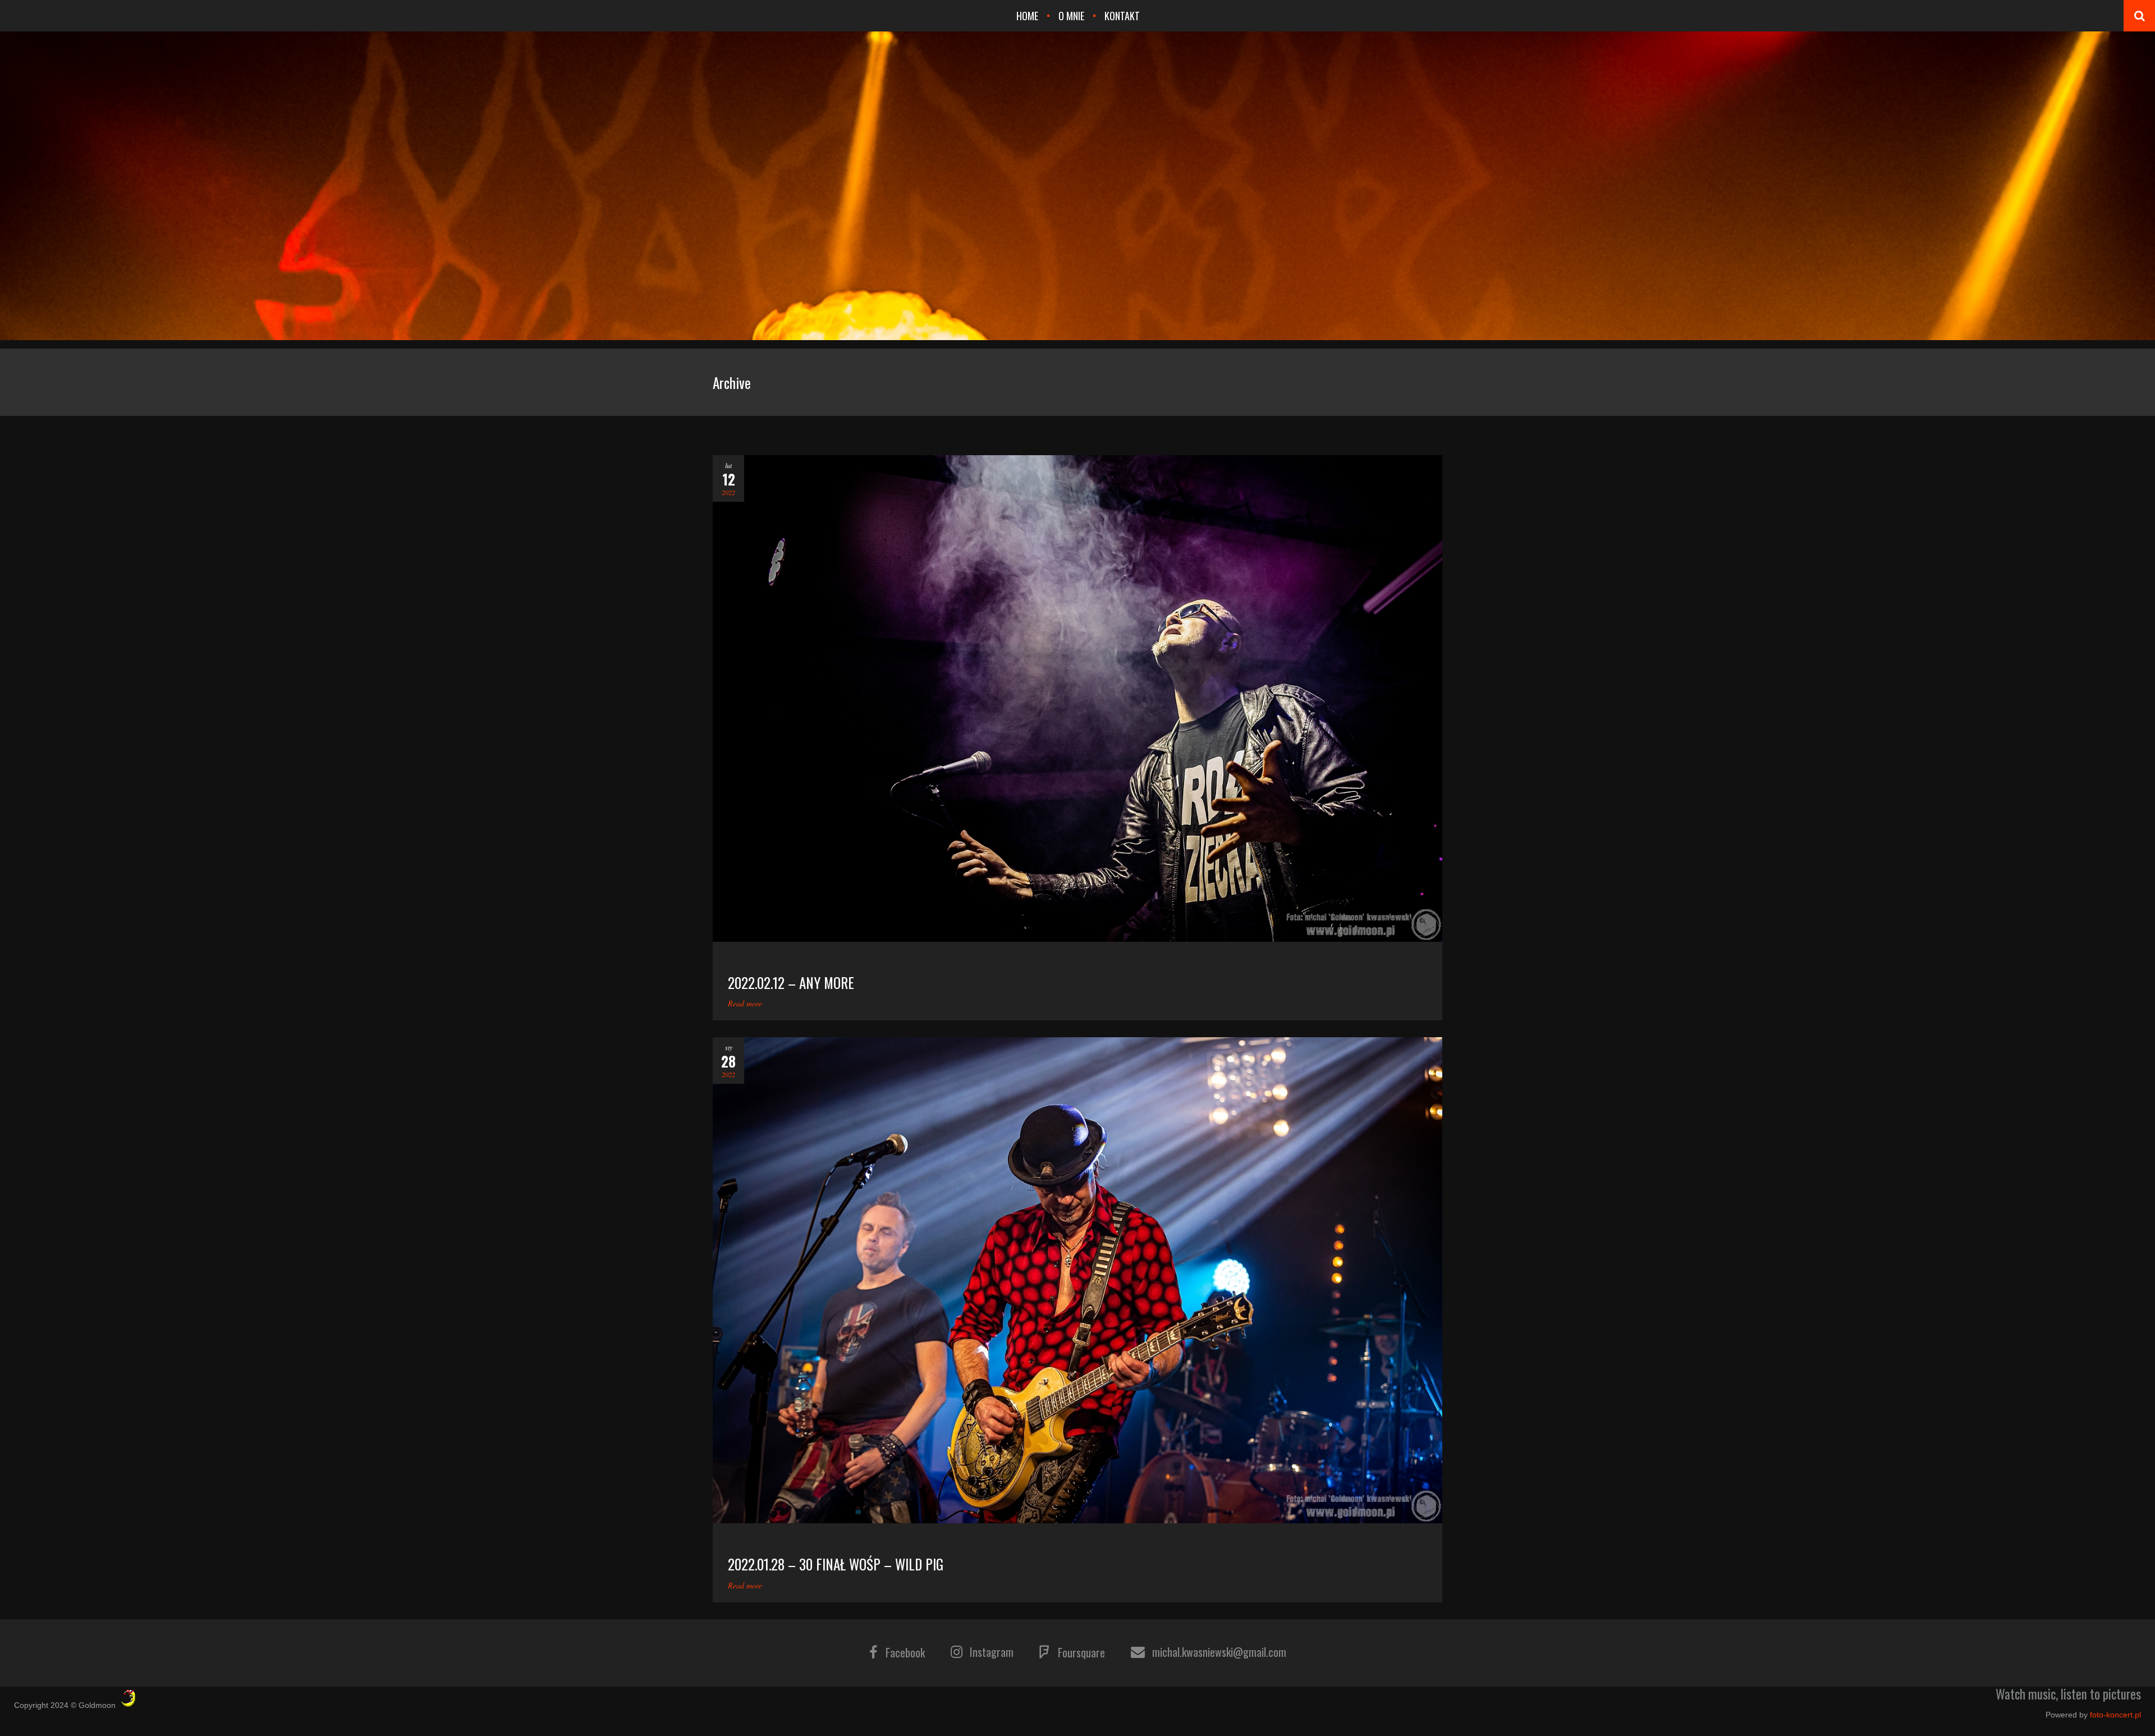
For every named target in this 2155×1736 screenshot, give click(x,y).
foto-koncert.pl (2115, 1715)
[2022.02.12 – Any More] (1077, 698)
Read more (745, 1003)
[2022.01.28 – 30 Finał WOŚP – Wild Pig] (1077, 1281)
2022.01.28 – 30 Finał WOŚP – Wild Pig (836, 1564)
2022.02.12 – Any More (791, 982)
